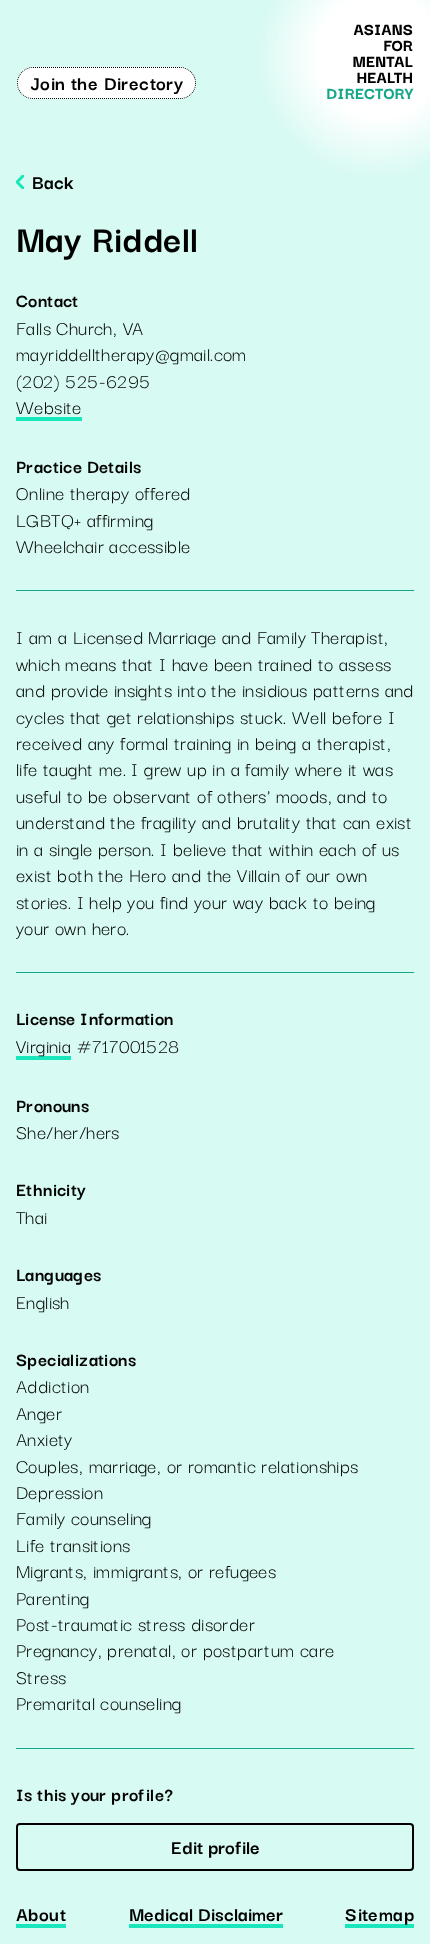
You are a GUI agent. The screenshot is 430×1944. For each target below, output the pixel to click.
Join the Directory (106, 82)
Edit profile (215, 1846)
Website (49, 408)
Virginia (43, 1047)
